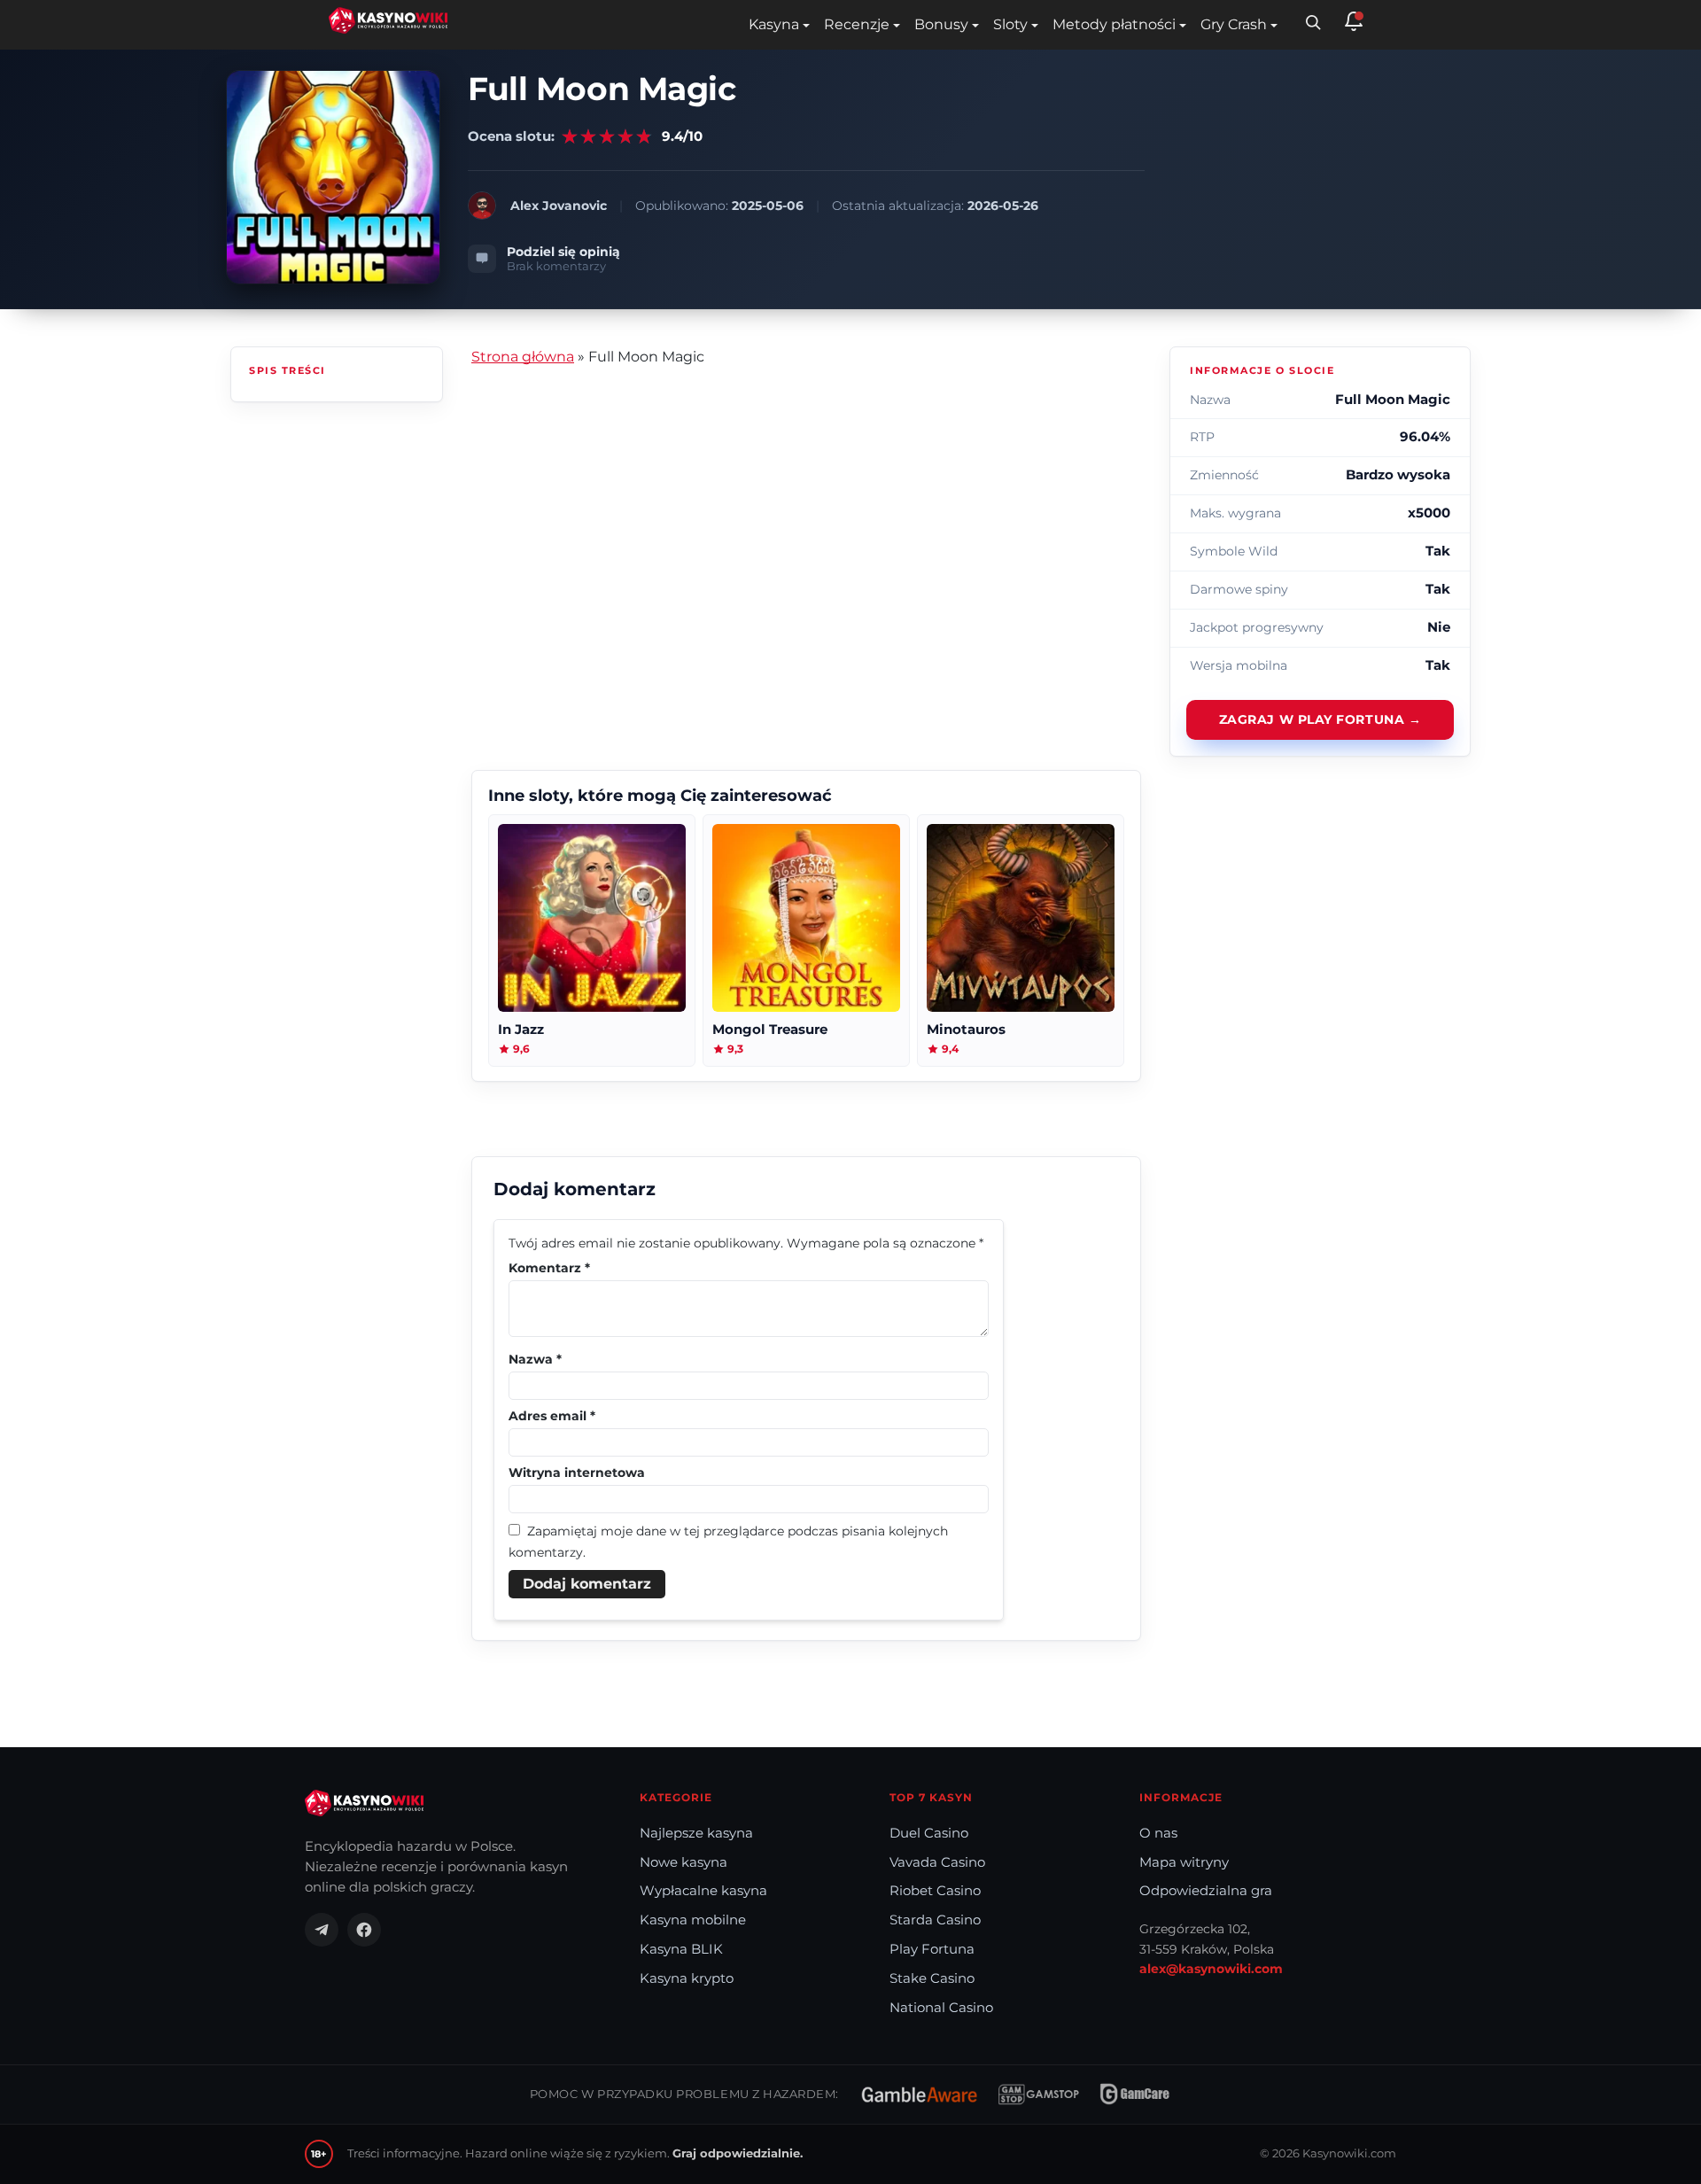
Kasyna (774, 24)
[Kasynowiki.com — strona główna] (364, 1803)
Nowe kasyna (684, 1862)
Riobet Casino (935, 1891)
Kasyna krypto (687, 1978)
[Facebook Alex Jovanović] (364, 1930)
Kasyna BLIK (681, 1949)
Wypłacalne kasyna (703, 1891)
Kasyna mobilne (693, 1920)
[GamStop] (1039, 2095)
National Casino (941, 2008)
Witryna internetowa (577, 1473)
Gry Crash (1234, 24)
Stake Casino (932, 1978)
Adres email (552, 1416)
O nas (1158, 1833)
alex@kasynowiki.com (1211, 1969)
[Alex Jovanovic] (482, 206)
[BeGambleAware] (919, 2095)
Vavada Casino (937, 1862)
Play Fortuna (932, 1949)
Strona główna (523, 357)
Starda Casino (935, 1920)
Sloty (1010, 24)
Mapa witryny (1184, 1862)
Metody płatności (1114, 24)
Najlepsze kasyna (696, 1833)
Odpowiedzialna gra (1206, 1891)
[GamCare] (1135, 2095)
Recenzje (857, 24)
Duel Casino (929, 1833)
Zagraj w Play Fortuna (1312, 719)
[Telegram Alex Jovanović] (322, 1930)
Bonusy (941, 24)
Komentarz (549, 1268)
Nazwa (535, 1359)
